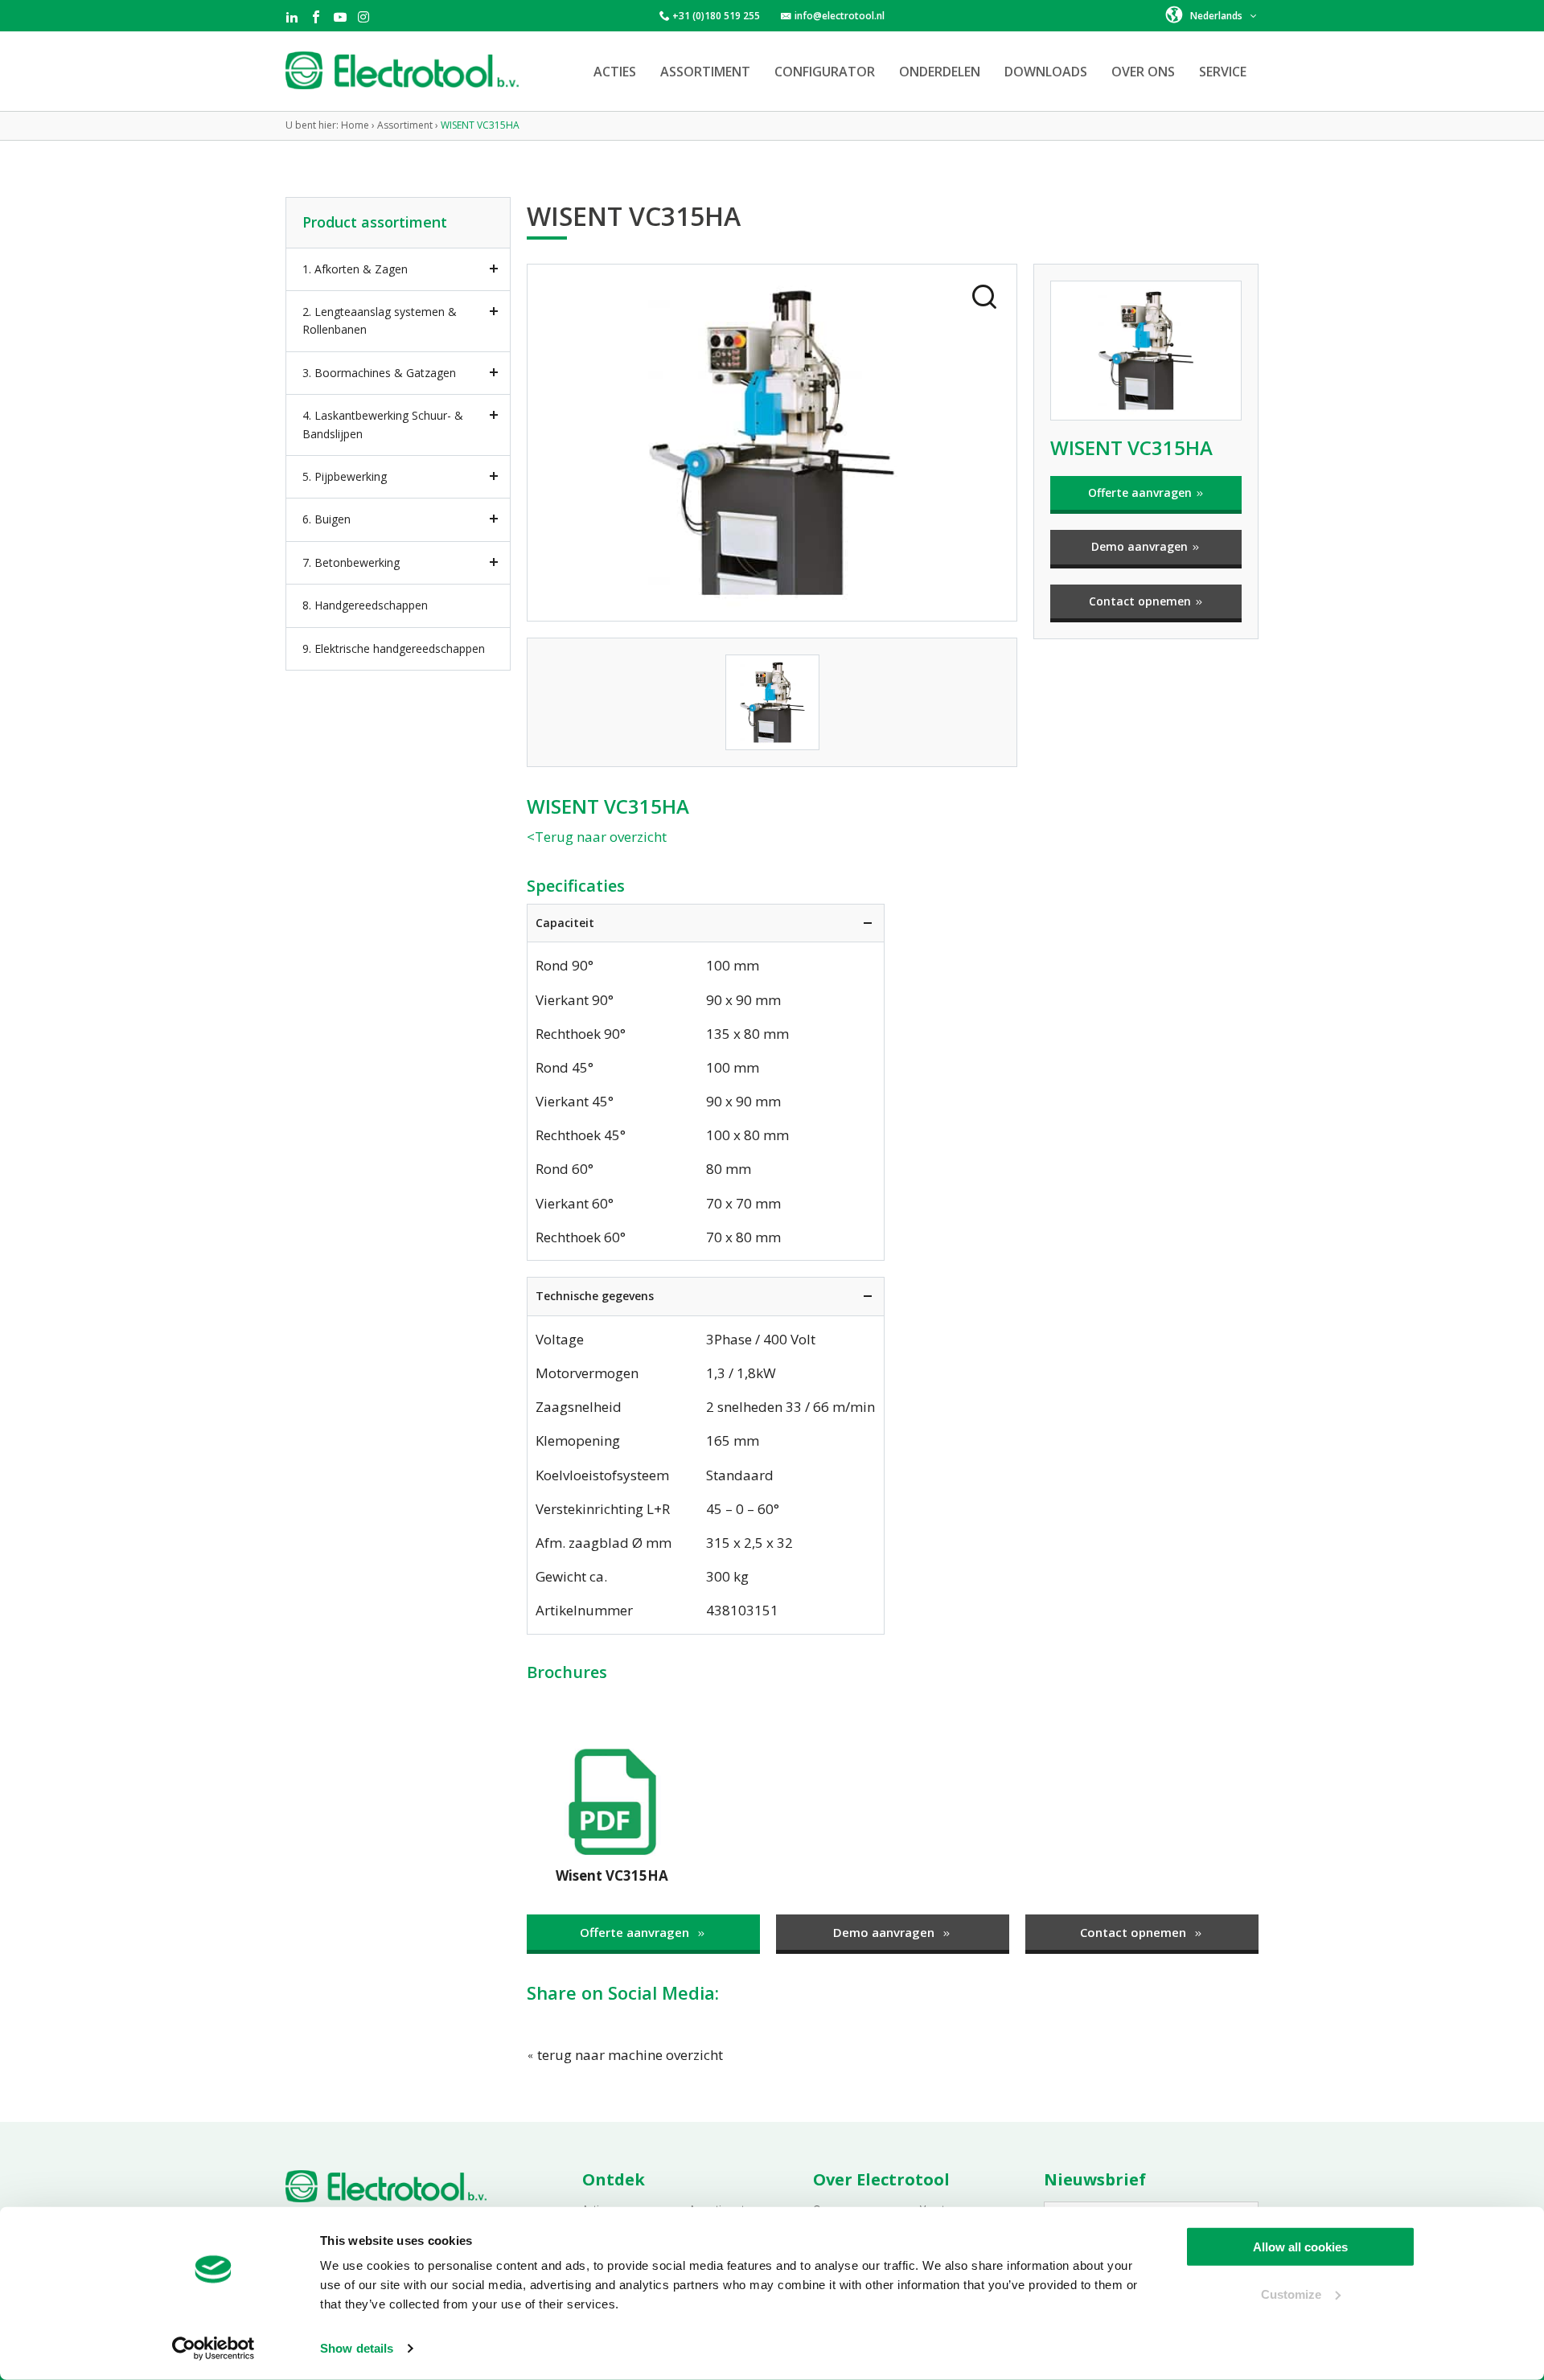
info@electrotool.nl (840, 16)
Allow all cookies (1300, 2247)
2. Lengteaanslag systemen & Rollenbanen (380, 320)
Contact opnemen (1142, 601)
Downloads (1046, 72)
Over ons (1143, 72)
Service (1223, 72)
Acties (615, 72)
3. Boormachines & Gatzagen (379, 373)
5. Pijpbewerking (345, 476)
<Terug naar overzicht (597, 837)
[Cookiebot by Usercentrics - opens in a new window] (214, 2349)
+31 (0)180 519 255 (716, 16)
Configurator (825, 72)
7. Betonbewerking (351, 562)
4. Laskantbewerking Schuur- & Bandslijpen (383, 424)
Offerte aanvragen (1142, 492)
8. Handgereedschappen (365, 605)
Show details (357, 2348)
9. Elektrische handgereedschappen (394, 648)
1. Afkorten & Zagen (355, 269)
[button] (1212, 14)
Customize (1291, 2294)
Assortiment (705, 72)
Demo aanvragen (1141, 546)
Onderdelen (940, 72)
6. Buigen (326, 519)
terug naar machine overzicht (628, 2055)
